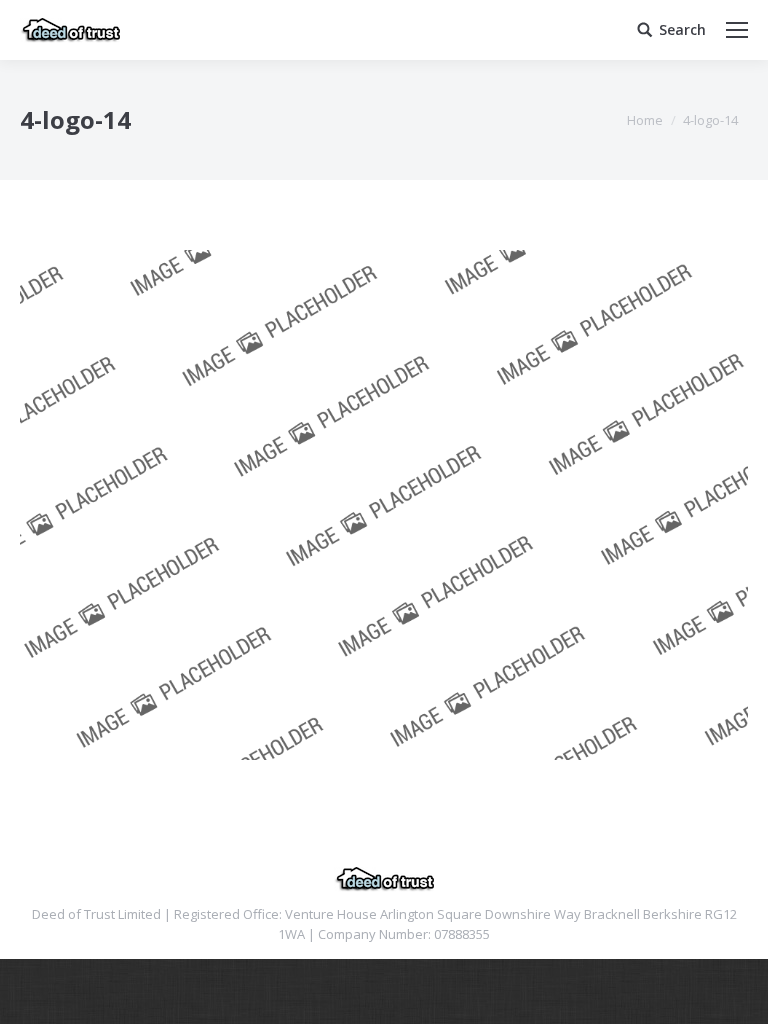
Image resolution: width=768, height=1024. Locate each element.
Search (682, 30)
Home (645, 120)
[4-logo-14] (384, 505)
